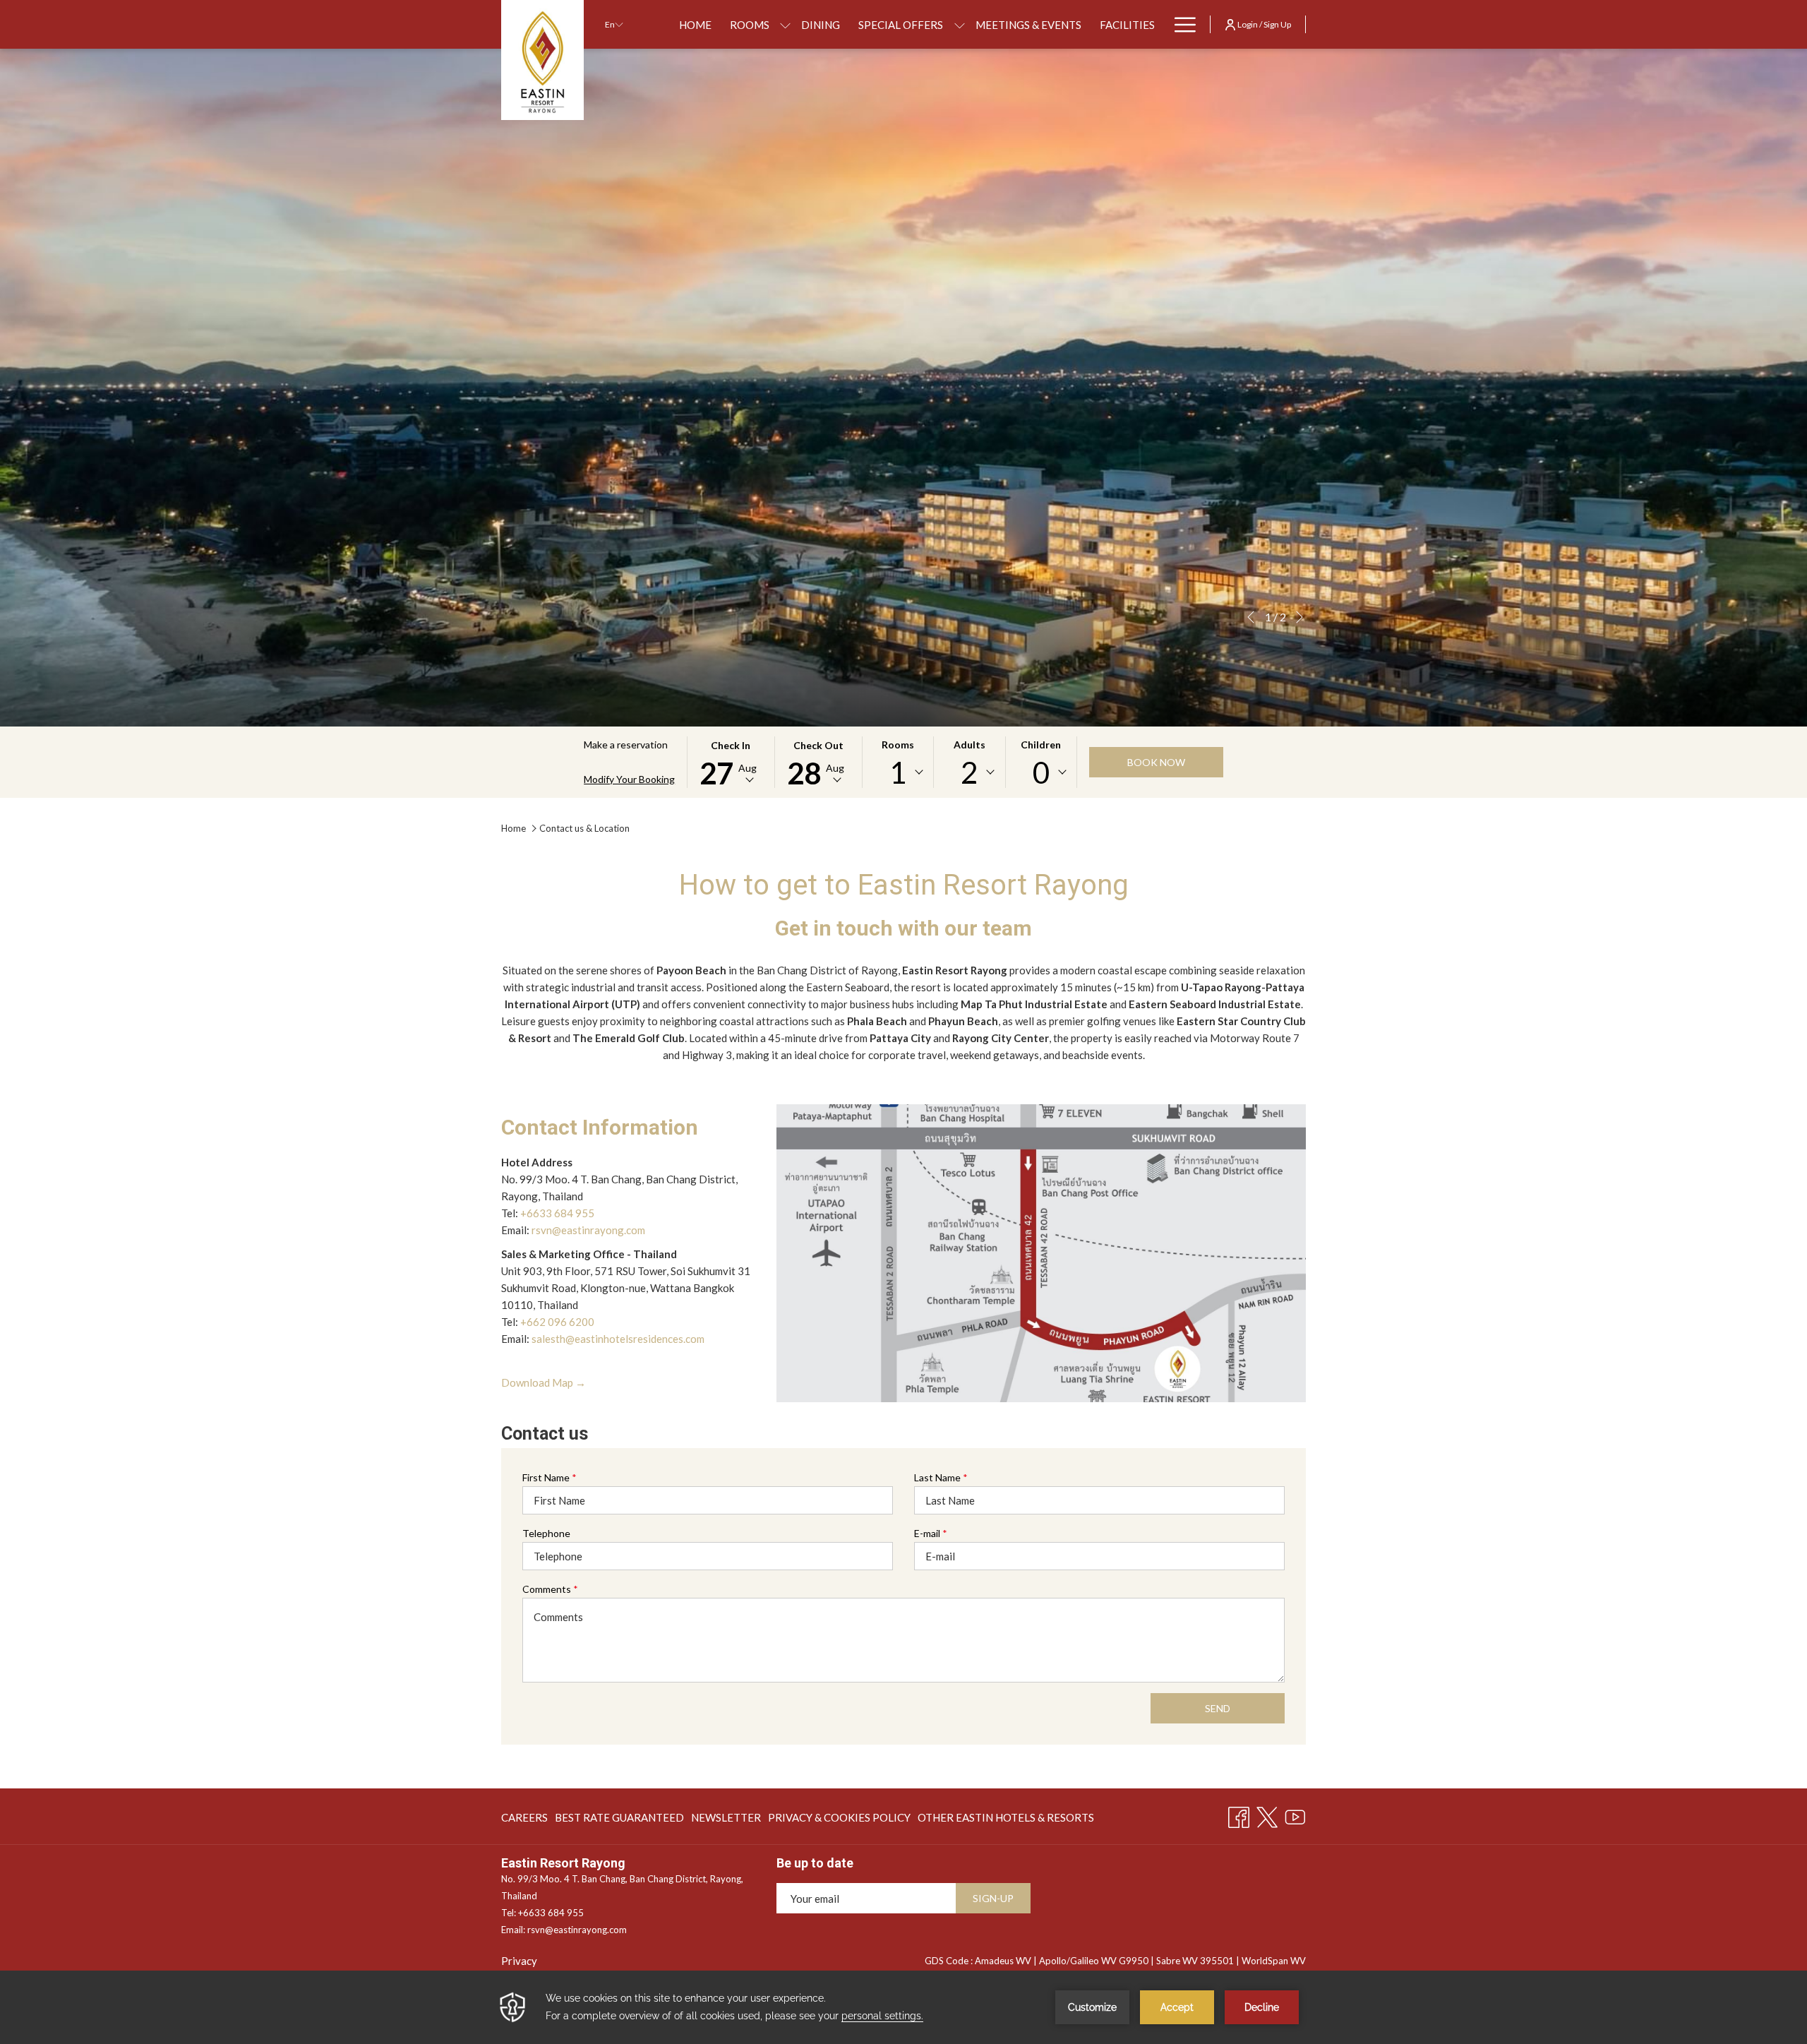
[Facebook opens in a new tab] (1239, 1815)
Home (514, 828)
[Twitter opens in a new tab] (1267, 1815)
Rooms (898, 745)
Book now (1156, 762)
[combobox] (898, 772)
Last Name (941, 1477)
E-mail (931, 1533)
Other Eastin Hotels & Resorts (1006, 1821)
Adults (969, 745)
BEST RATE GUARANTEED (619, 1821)
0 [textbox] (1041, 772)
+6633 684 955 (557, 1213)
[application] (903, 2007)
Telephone (546, 1533)
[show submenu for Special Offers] (960, 24)
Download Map (544, 1383)
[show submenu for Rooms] (785, 24)
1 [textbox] (898, 772)
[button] (731, 762)
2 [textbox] (969, 772)
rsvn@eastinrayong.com (588, 1230)
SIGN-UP (993, 1898)
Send (1218, 1708)
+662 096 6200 (557, 1322)
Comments (550, 1589)
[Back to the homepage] (542, 60)
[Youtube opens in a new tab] (1295, 1815)
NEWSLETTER (726, 1817)
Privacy (519, 1961)
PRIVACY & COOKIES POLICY (839, 1821)
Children (1041, 745)
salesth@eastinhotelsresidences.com (618, 1339)
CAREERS (524, 1821)
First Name (550, 1477)
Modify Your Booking (629, 779)
